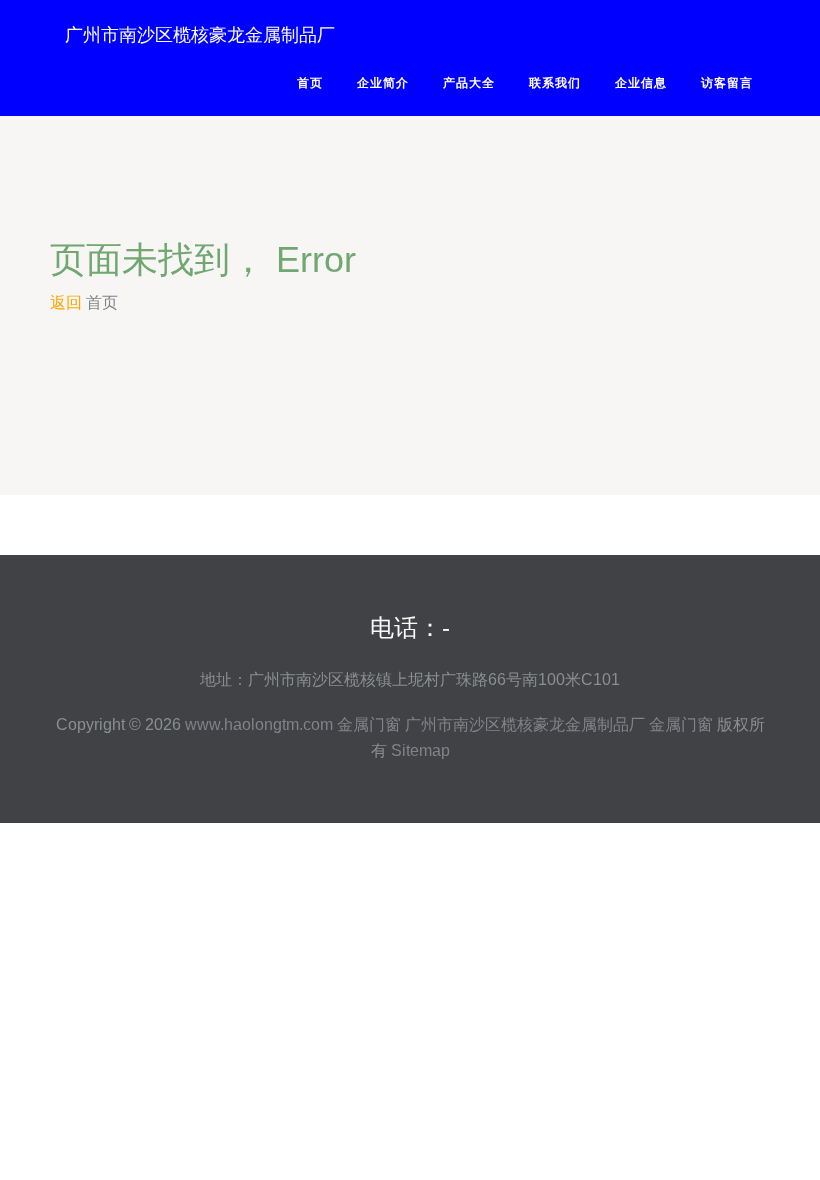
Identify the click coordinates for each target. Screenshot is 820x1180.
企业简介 (383, 83)
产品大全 (469, 83)
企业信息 (641, 83)
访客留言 (727, 83)
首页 (310, 83)
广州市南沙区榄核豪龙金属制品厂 (200, 35)
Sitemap (420, 750)
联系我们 (555, 83)
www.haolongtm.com (259, 724)
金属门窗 (369, 724)
